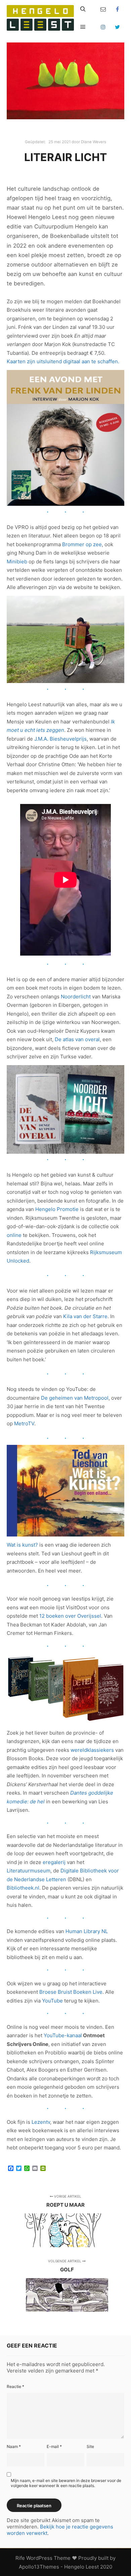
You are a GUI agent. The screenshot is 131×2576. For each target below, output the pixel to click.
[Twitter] (118, 27)
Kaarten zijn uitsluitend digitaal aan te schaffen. (63, 361)
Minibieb (17, 562)
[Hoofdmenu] (83, 27)
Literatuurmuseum (29, 1871)
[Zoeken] (83, 9)
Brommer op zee (82, 544)
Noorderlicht (76, 997)
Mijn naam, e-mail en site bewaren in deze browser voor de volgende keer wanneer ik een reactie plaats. (66, 2483)
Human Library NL (87, 1931)
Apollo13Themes (39, 2567)
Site (90, 2446)
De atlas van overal (77, 1039)
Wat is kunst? (22, 1545)
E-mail (54, 2446)
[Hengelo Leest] (40, 18)
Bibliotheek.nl (23, 1888)
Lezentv (41, 2122)
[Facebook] (118, 9)
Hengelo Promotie (57, 1209)
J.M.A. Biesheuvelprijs (60, 739)
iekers (106, 1750)
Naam (14, 2446)
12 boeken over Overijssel (70, 1616)
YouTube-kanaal (63, 2035)
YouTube (52, 2001)
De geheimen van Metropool (75, 1398)
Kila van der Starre (85, 1316)
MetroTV (24, 1423)
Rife (20, 2558)
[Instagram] (103, 27)
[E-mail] (103, 9)
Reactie (15, 2386)
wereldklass (85, 1750)
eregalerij (54, 1862)
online (14, 1235)
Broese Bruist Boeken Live (71, 1992)
